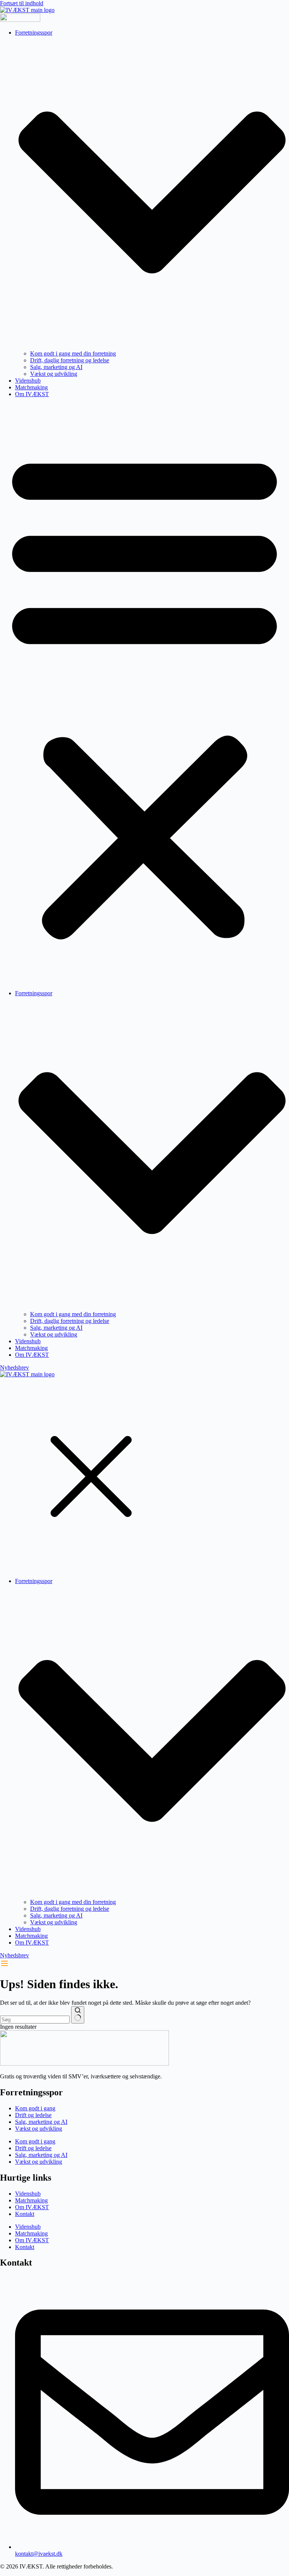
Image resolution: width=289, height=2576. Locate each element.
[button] (144, 694)
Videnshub (28, 381)
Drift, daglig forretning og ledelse (70, 360)
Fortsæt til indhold (22, 3)
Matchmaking (31, 387)
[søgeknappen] (78, 2015)
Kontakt (25, 2214)
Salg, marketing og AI (56, 367)
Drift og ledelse (33, 2115)
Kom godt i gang (35, 2108)
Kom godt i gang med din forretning (73, 353)
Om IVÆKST (32, 394)
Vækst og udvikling (54, 374)
